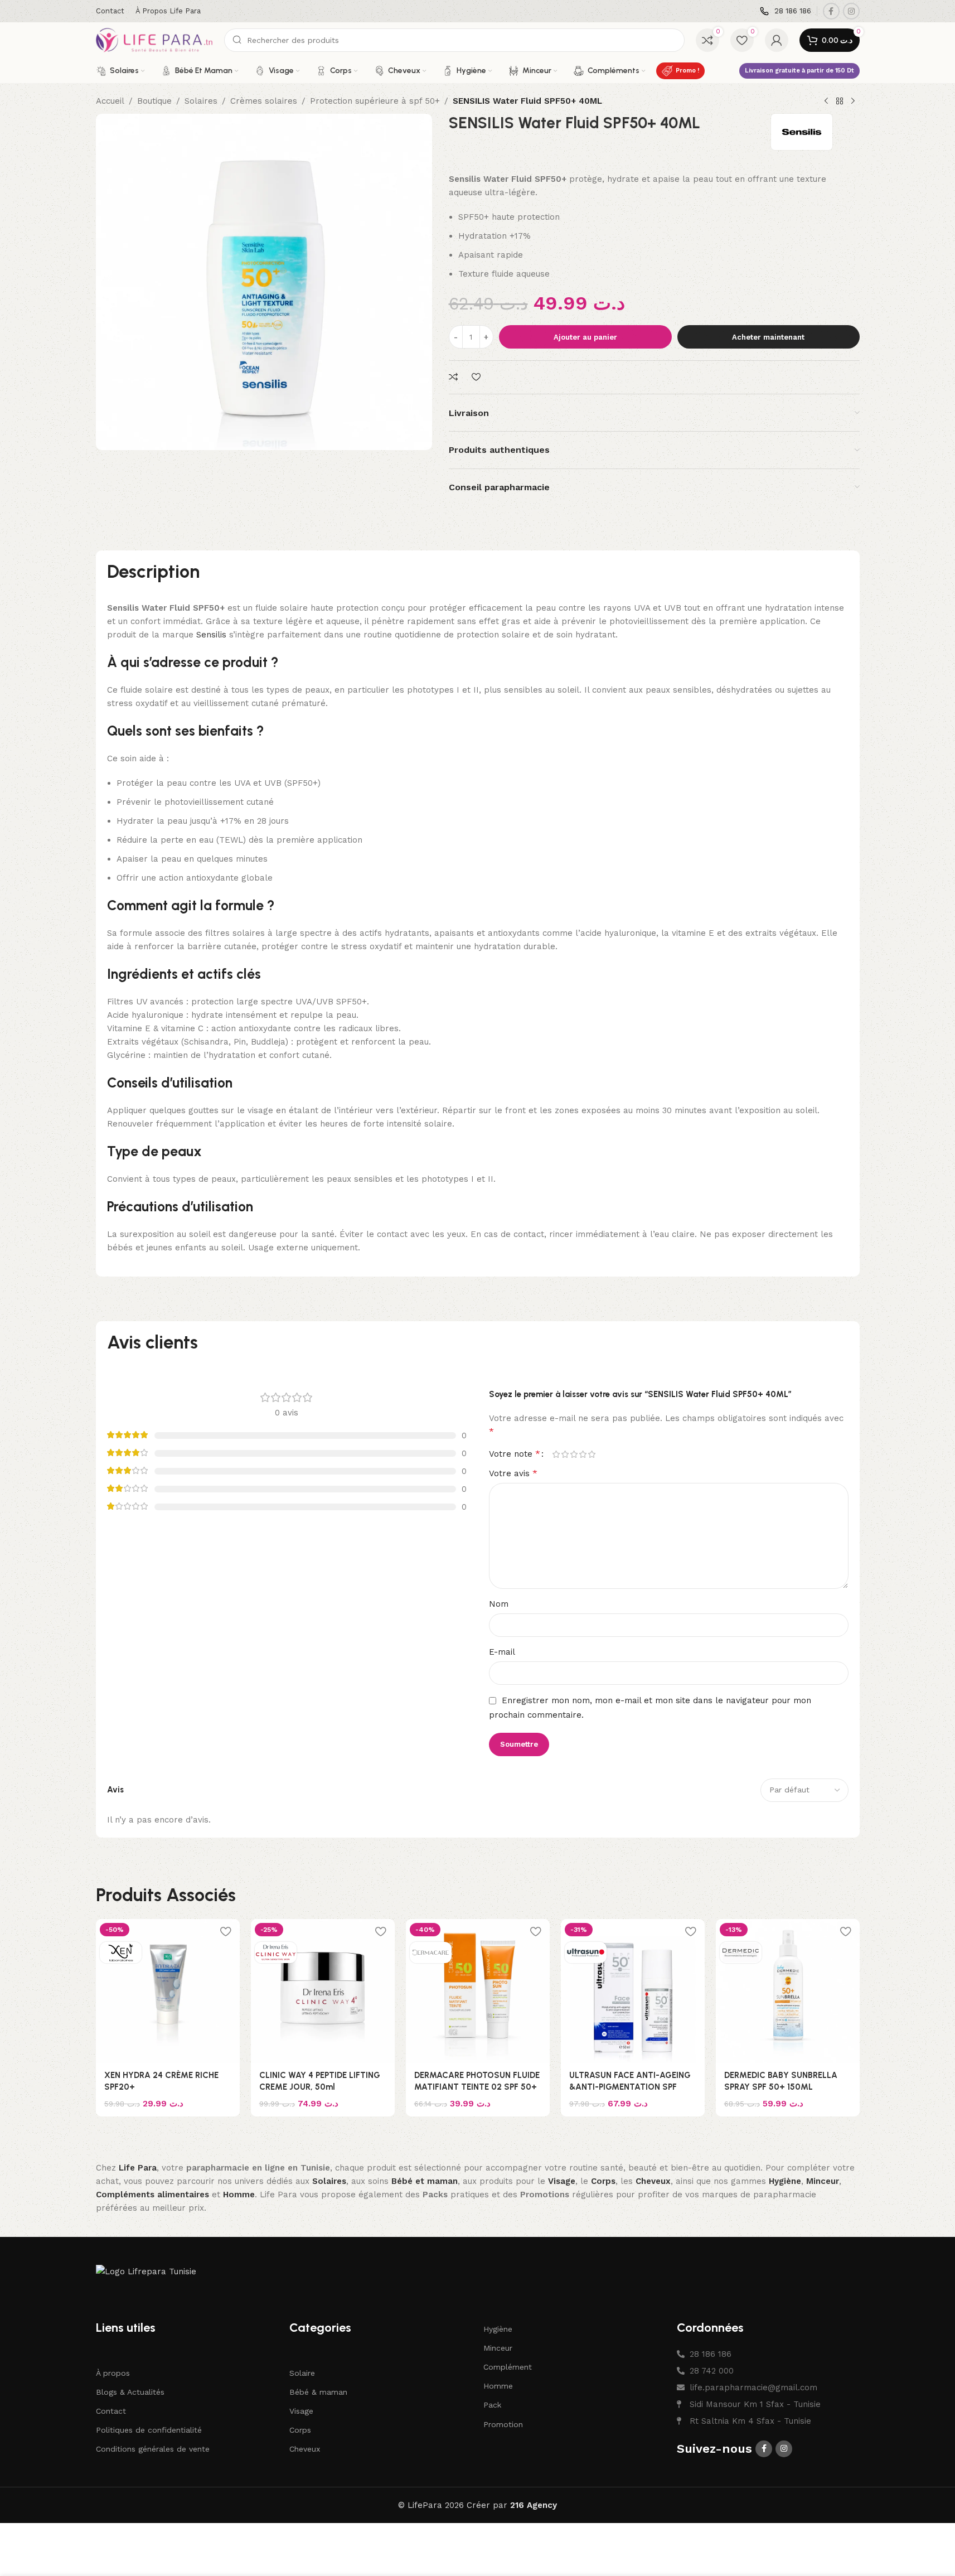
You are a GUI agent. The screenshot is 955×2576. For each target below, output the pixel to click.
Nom (499, 1604)
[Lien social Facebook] (831, 11)
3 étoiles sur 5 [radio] (574, 1454)
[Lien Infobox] (786, 11)
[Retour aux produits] (840, 102)
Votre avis (513, 1473)
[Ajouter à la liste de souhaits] (478, 377)
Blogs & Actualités (130, 2392)
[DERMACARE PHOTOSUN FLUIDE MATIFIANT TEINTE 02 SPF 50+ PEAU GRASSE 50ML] (478, 1991)
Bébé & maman (318, 2392)
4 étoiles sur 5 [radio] (583, 1454)
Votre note (515, 1454)
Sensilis (211, 635)
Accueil (110, 101)
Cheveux (305, 2449)
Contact (111, 2411)
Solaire (302, 2373)
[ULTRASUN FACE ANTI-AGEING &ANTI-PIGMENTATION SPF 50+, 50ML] (633, 1991)
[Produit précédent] (826, 102)
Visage (301, 2411)
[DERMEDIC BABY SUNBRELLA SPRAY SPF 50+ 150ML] (788, 1991)
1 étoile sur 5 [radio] (556, 1454)
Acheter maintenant (768, 337)
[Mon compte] (777, 40)
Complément (508, 2367)
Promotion (503, 2424)
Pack (492, 2405)
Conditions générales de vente (153, 2449)
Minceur (498, 2348)
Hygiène (498, 2329)
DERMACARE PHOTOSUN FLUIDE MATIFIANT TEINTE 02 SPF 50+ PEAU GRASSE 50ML (477, 2087)
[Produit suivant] (853, 102)
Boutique (154, 101)
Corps (300, 2430)
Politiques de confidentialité (149, 2430)
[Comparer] (455, 377)
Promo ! (687, 71)
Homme (498, 2386)
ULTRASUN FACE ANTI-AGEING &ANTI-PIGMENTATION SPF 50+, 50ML (630, 2087)
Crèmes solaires (264, 101)
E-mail (502, 1652)
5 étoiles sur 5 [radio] (592, 1454)
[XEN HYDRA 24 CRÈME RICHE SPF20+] (168, 1991)
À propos (113, 2373)
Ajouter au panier (585, 337)
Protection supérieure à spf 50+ (375, 101)
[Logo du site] (154, 40)
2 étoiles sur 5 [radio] (565, 1454)
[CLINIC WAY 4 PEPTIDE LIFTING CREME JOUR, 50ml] (323, 1991)
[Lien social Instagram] (851, 11)
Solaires (201, 101)
